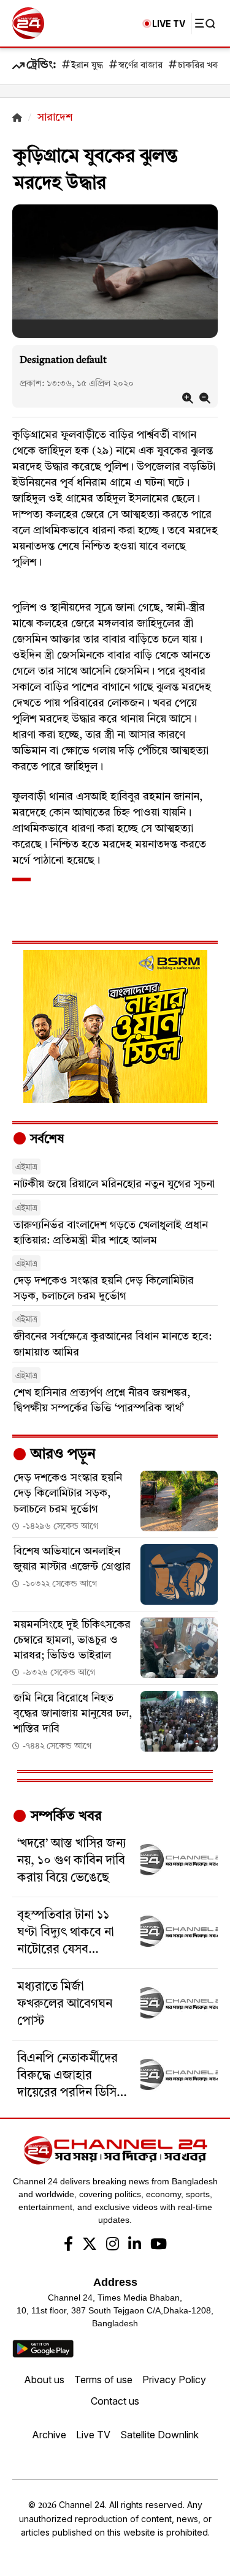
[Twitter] (90, 2246)
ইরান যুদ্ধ (87, 66)
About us (44, 2380)
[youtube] (159, 2246)
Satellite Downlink (159, 2435)
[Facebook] (68, 2246)
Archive (49, 2435)
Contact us (115, 2401)
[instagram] (113, 2246)
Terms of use (103, 2380)
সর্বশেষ (45, 1140)
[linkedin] (135, 2246)
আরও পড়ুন (61, 1455)
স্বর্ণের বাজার (140, 66)
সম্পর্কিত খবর (64, 1816)
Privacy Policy (174, 2380)
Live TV (93, 2435)
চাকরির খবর (200, 66)
